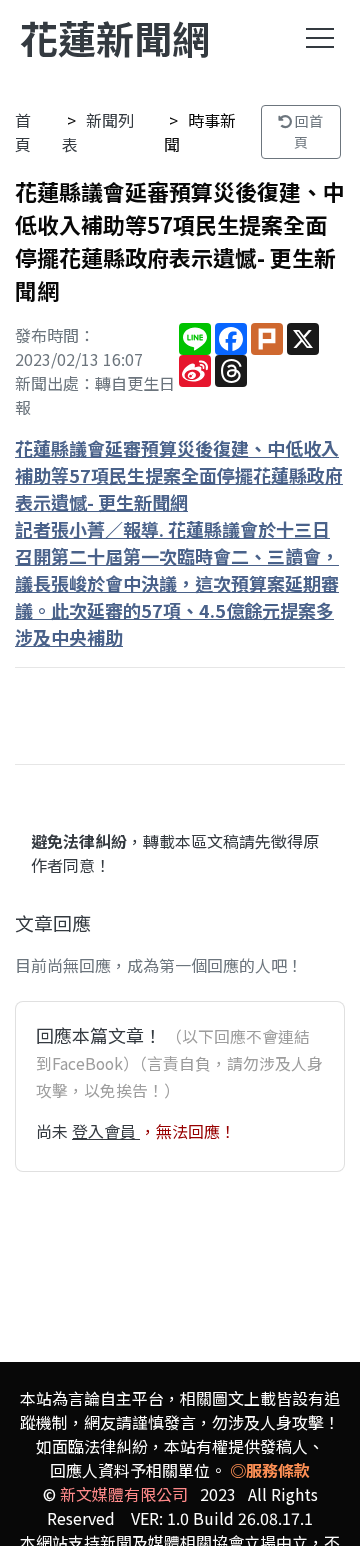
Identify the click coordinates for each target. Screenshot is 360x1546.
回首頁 (307, 131)
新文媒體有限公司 (124, 1494)
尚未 (54, 1131)
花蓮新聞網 (115, 37)
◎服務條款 (270, 1470)
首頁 (23, 132)
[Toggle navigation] (320, 38)
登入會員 (106, 1131)
